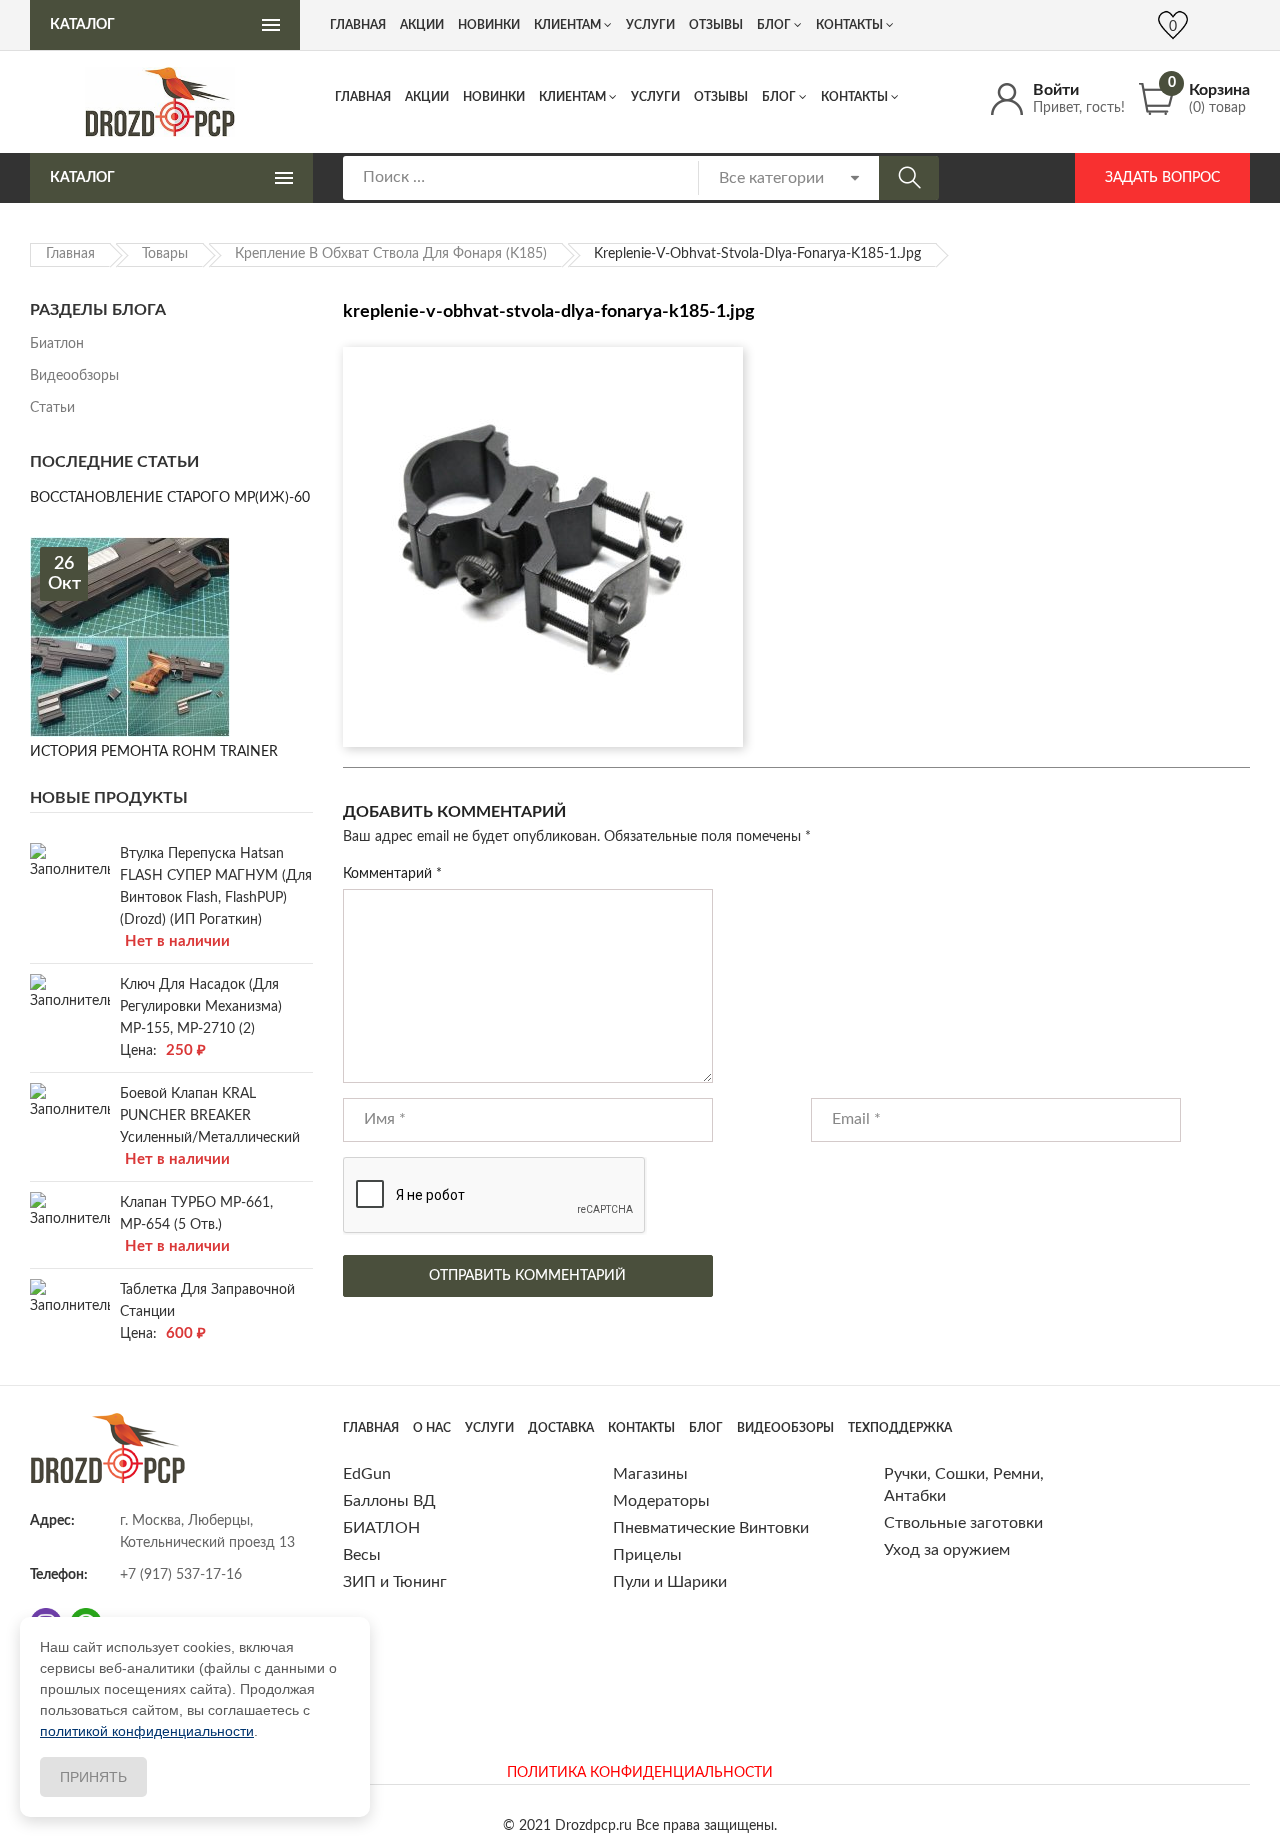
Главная (363, 97)
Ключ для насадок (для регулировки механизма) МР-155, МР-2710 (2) (201, 1007)
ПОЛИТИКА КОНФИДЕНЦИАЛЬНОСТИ (640, 1773)
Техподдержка (900, 1428)
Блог (779, 97)
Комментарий (392, 874)
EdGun (367, 1474)
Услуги (655, 97)
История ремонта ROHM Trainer (154, 752)
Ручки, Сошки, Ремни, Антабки (964, 1485)
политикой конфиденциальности (147, 1731)
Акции (427, 97)
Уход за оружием (947, 1550)
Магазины (650, 1474)
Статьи (52, 408)
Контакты (854, 97)
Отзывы (721, 97)
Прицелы (647, 1555)
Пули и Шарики (670, 1582)
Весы (362, 1555)
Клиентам (572, 97)
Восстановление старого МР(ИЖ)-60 (170, 498)
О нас (432, 1428)
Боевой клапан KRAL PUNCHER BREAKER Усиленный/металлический (210, 1116)
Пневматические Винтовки (711, 1528)
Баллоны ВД (389, 1501)
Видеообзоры (74, 376)
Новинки (494, 97)
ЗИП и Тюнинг (395, 1582)
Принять (93, 1777)
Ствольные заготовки (963, 1523)
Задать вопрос (1162, 178)
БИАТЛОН (381, 1528)
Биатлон (57, 344)
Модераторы (661, 1501)
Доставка (561, 1428)
